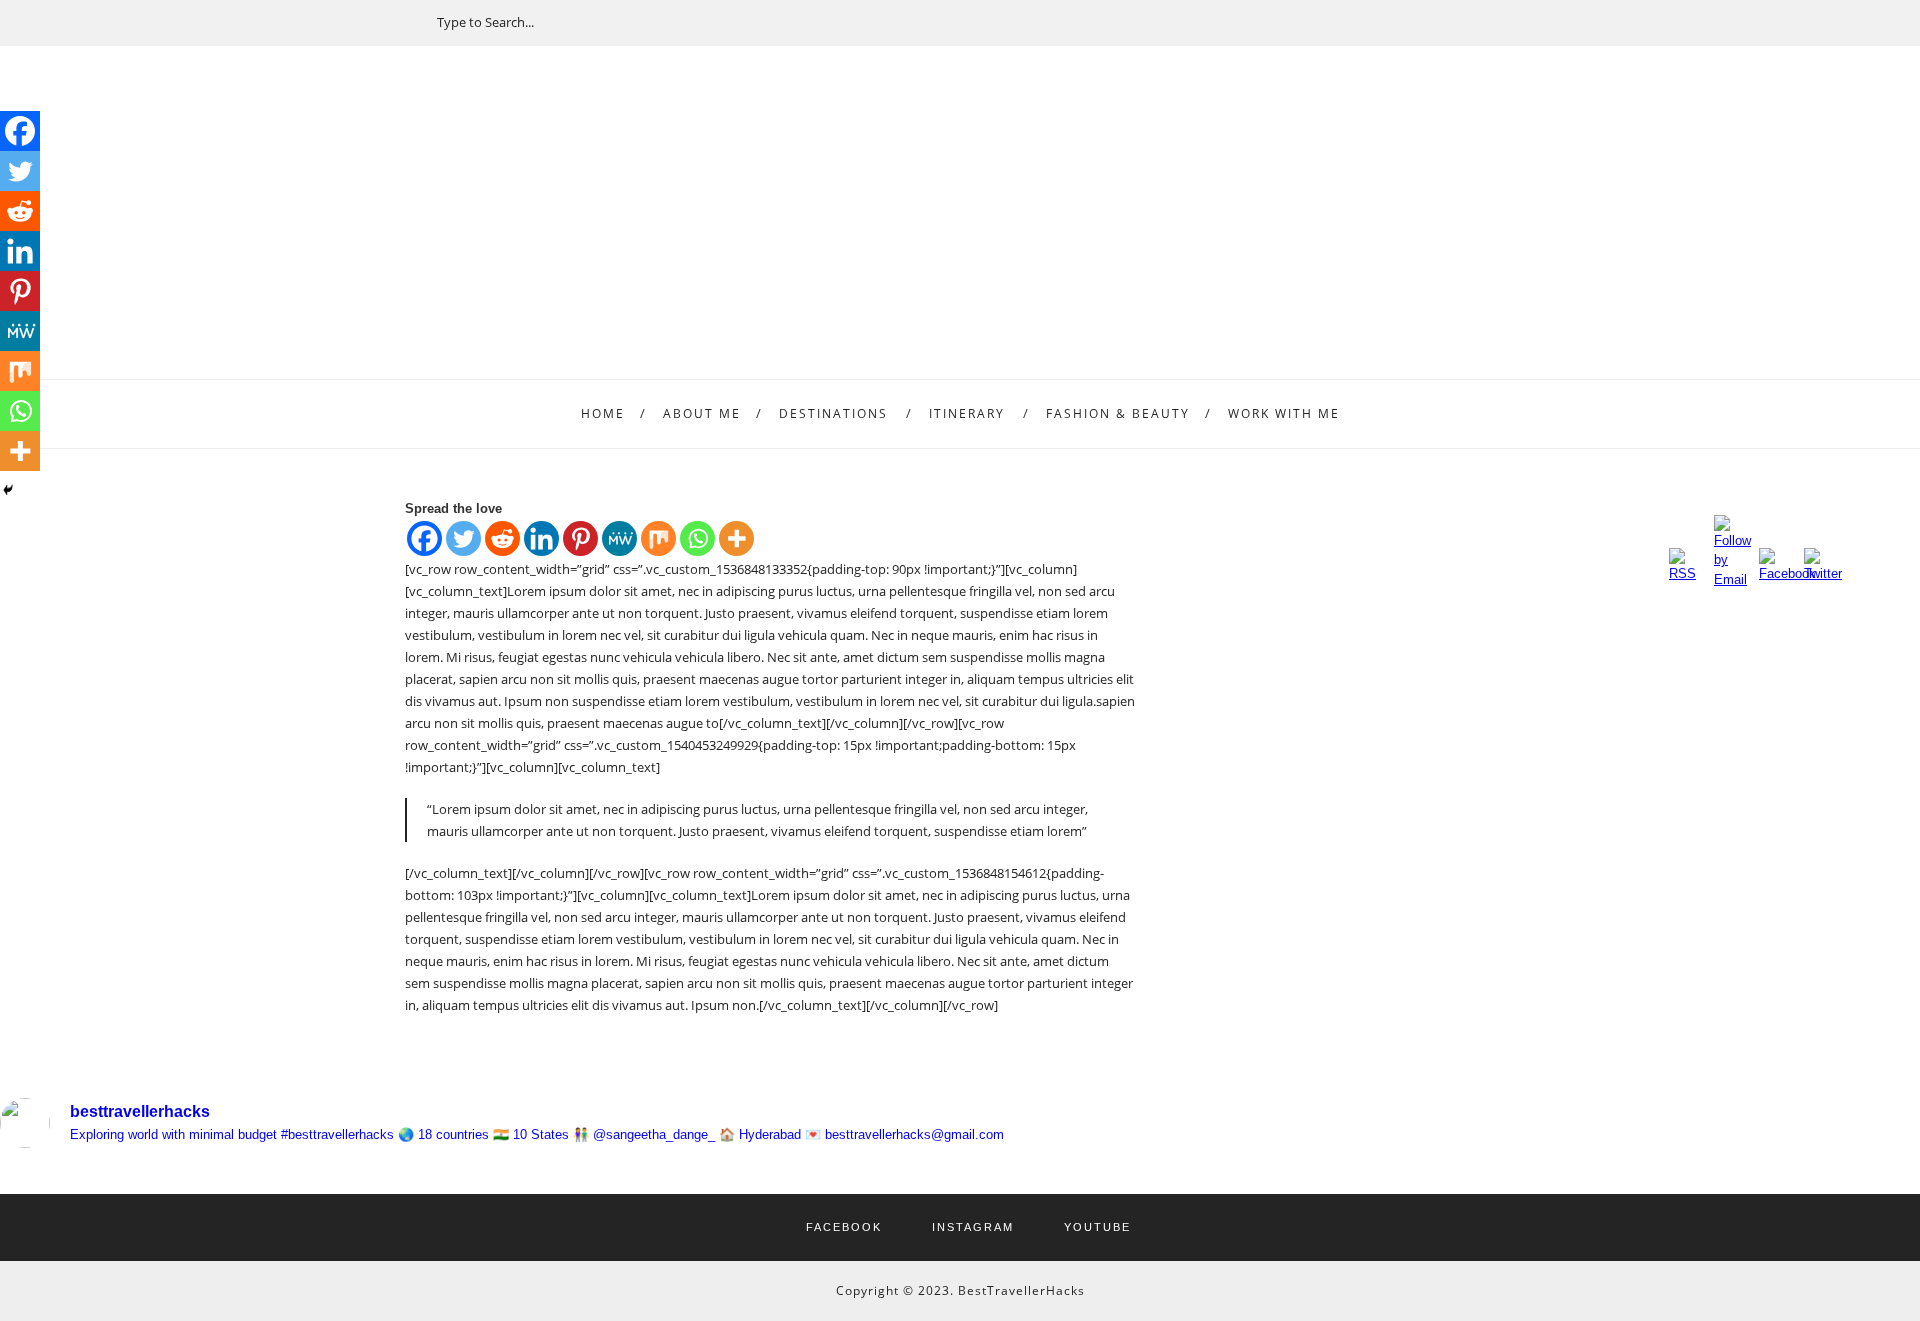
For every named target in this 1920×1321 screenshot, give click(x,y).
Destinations (833, 413)
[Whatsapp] (697, 538)
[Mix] (658, 538)
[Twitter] (463, 538)
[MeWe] (619, 538)
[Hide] (8, 490)
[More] (736, 538)
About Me (702, 413)
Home (603, 413)
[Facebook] (424, 538)
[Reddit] (502, 538)
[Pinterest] (580, 538)
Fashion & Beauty (1118, 413)
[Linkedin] (541, 538)
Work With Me (1284, 413)
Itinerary (967, 413)
